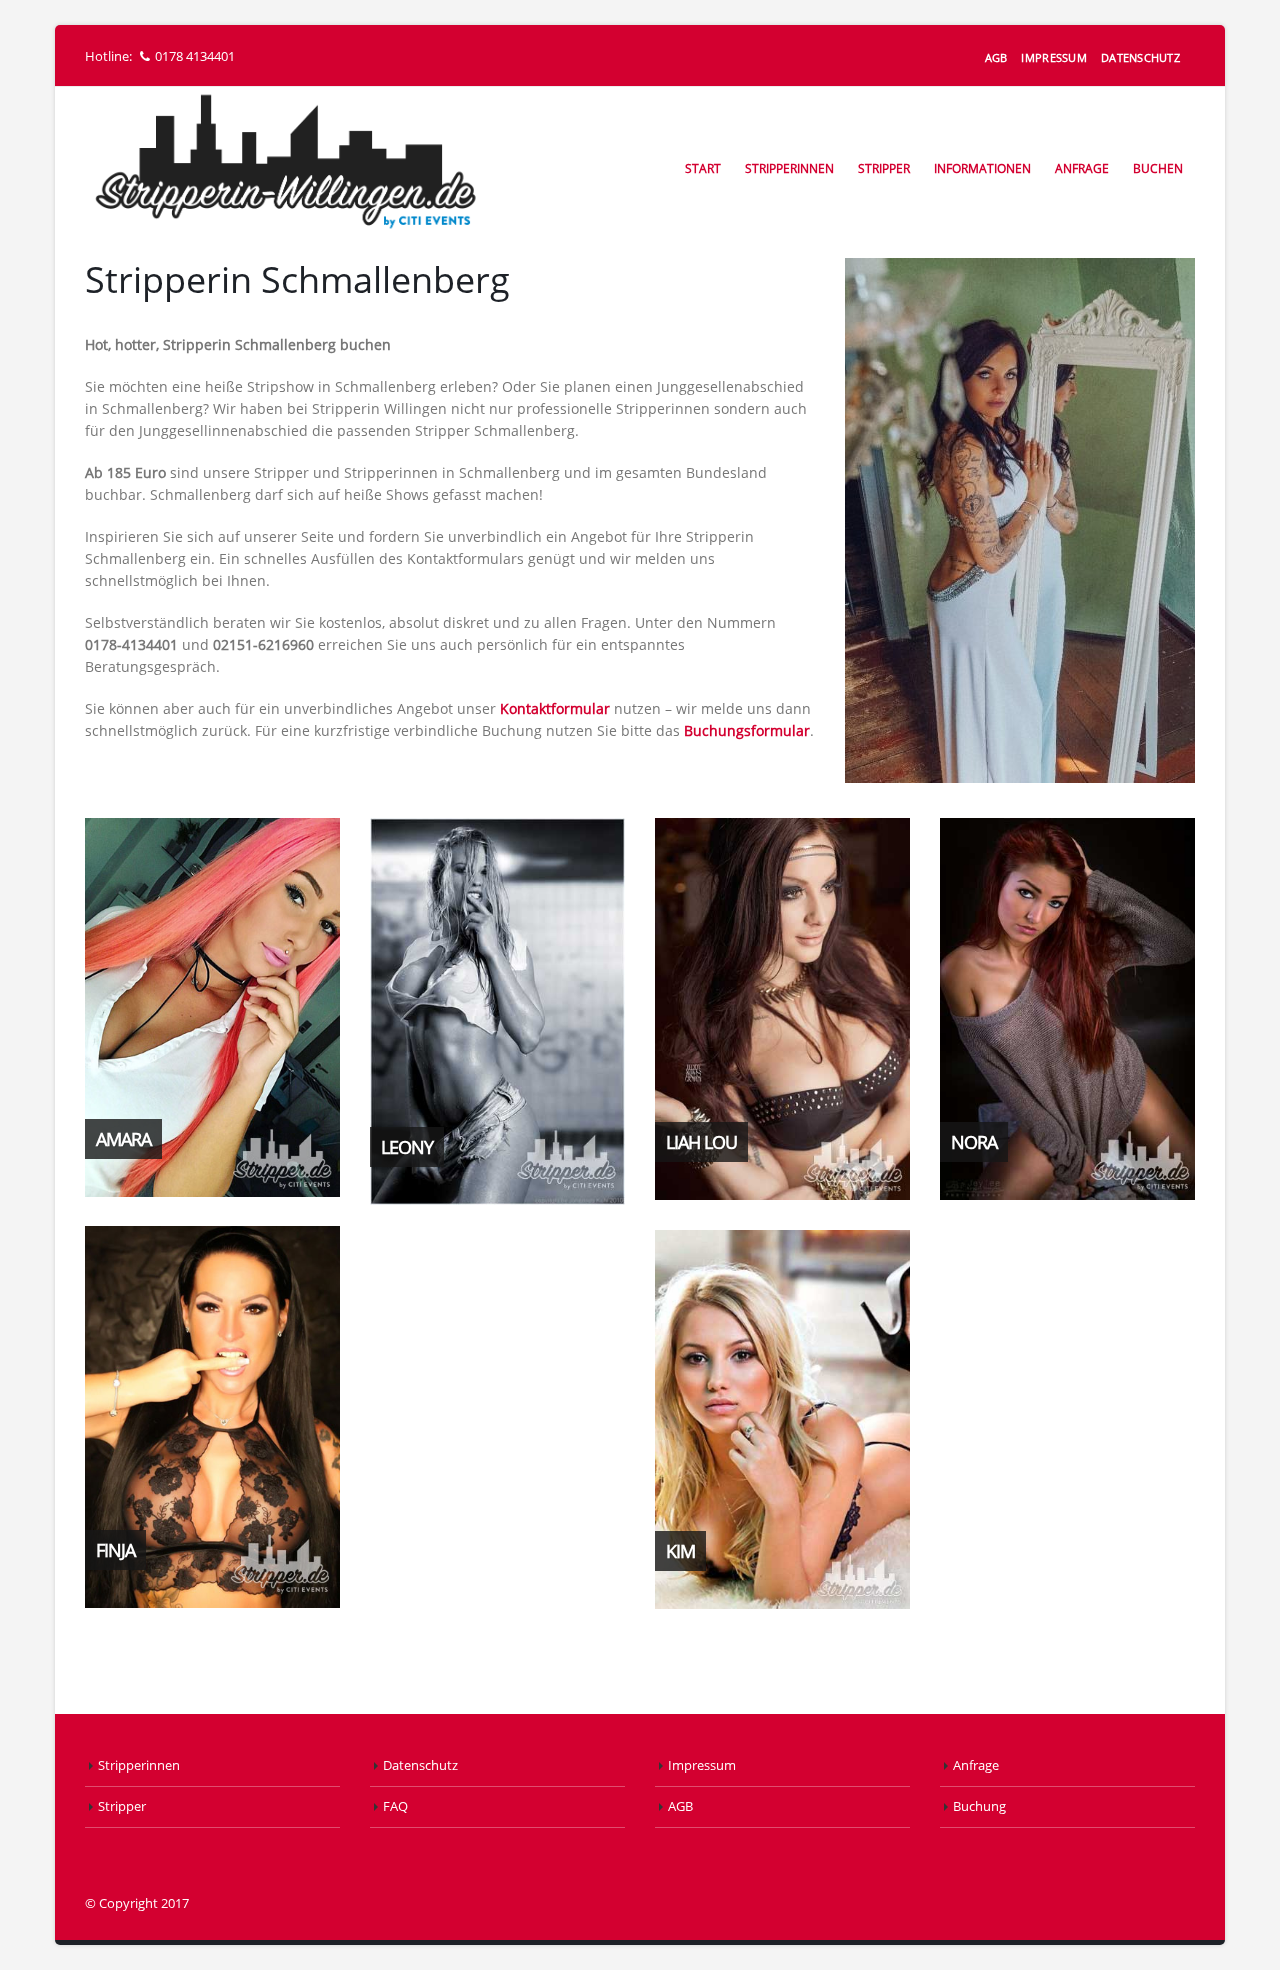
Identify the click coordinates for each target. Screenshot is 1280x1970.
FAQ (395, 1806)
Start (703, 168)
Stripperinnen (789, 168)
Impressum (1053, 57)
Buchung (979, 1806)
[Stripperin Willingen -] (285, 162)
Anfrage (1082, 168)
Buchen (1158, 168)
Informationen (982, 168)
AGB (996, 57)
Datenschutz (1140, 57)
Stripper (884, 168)
